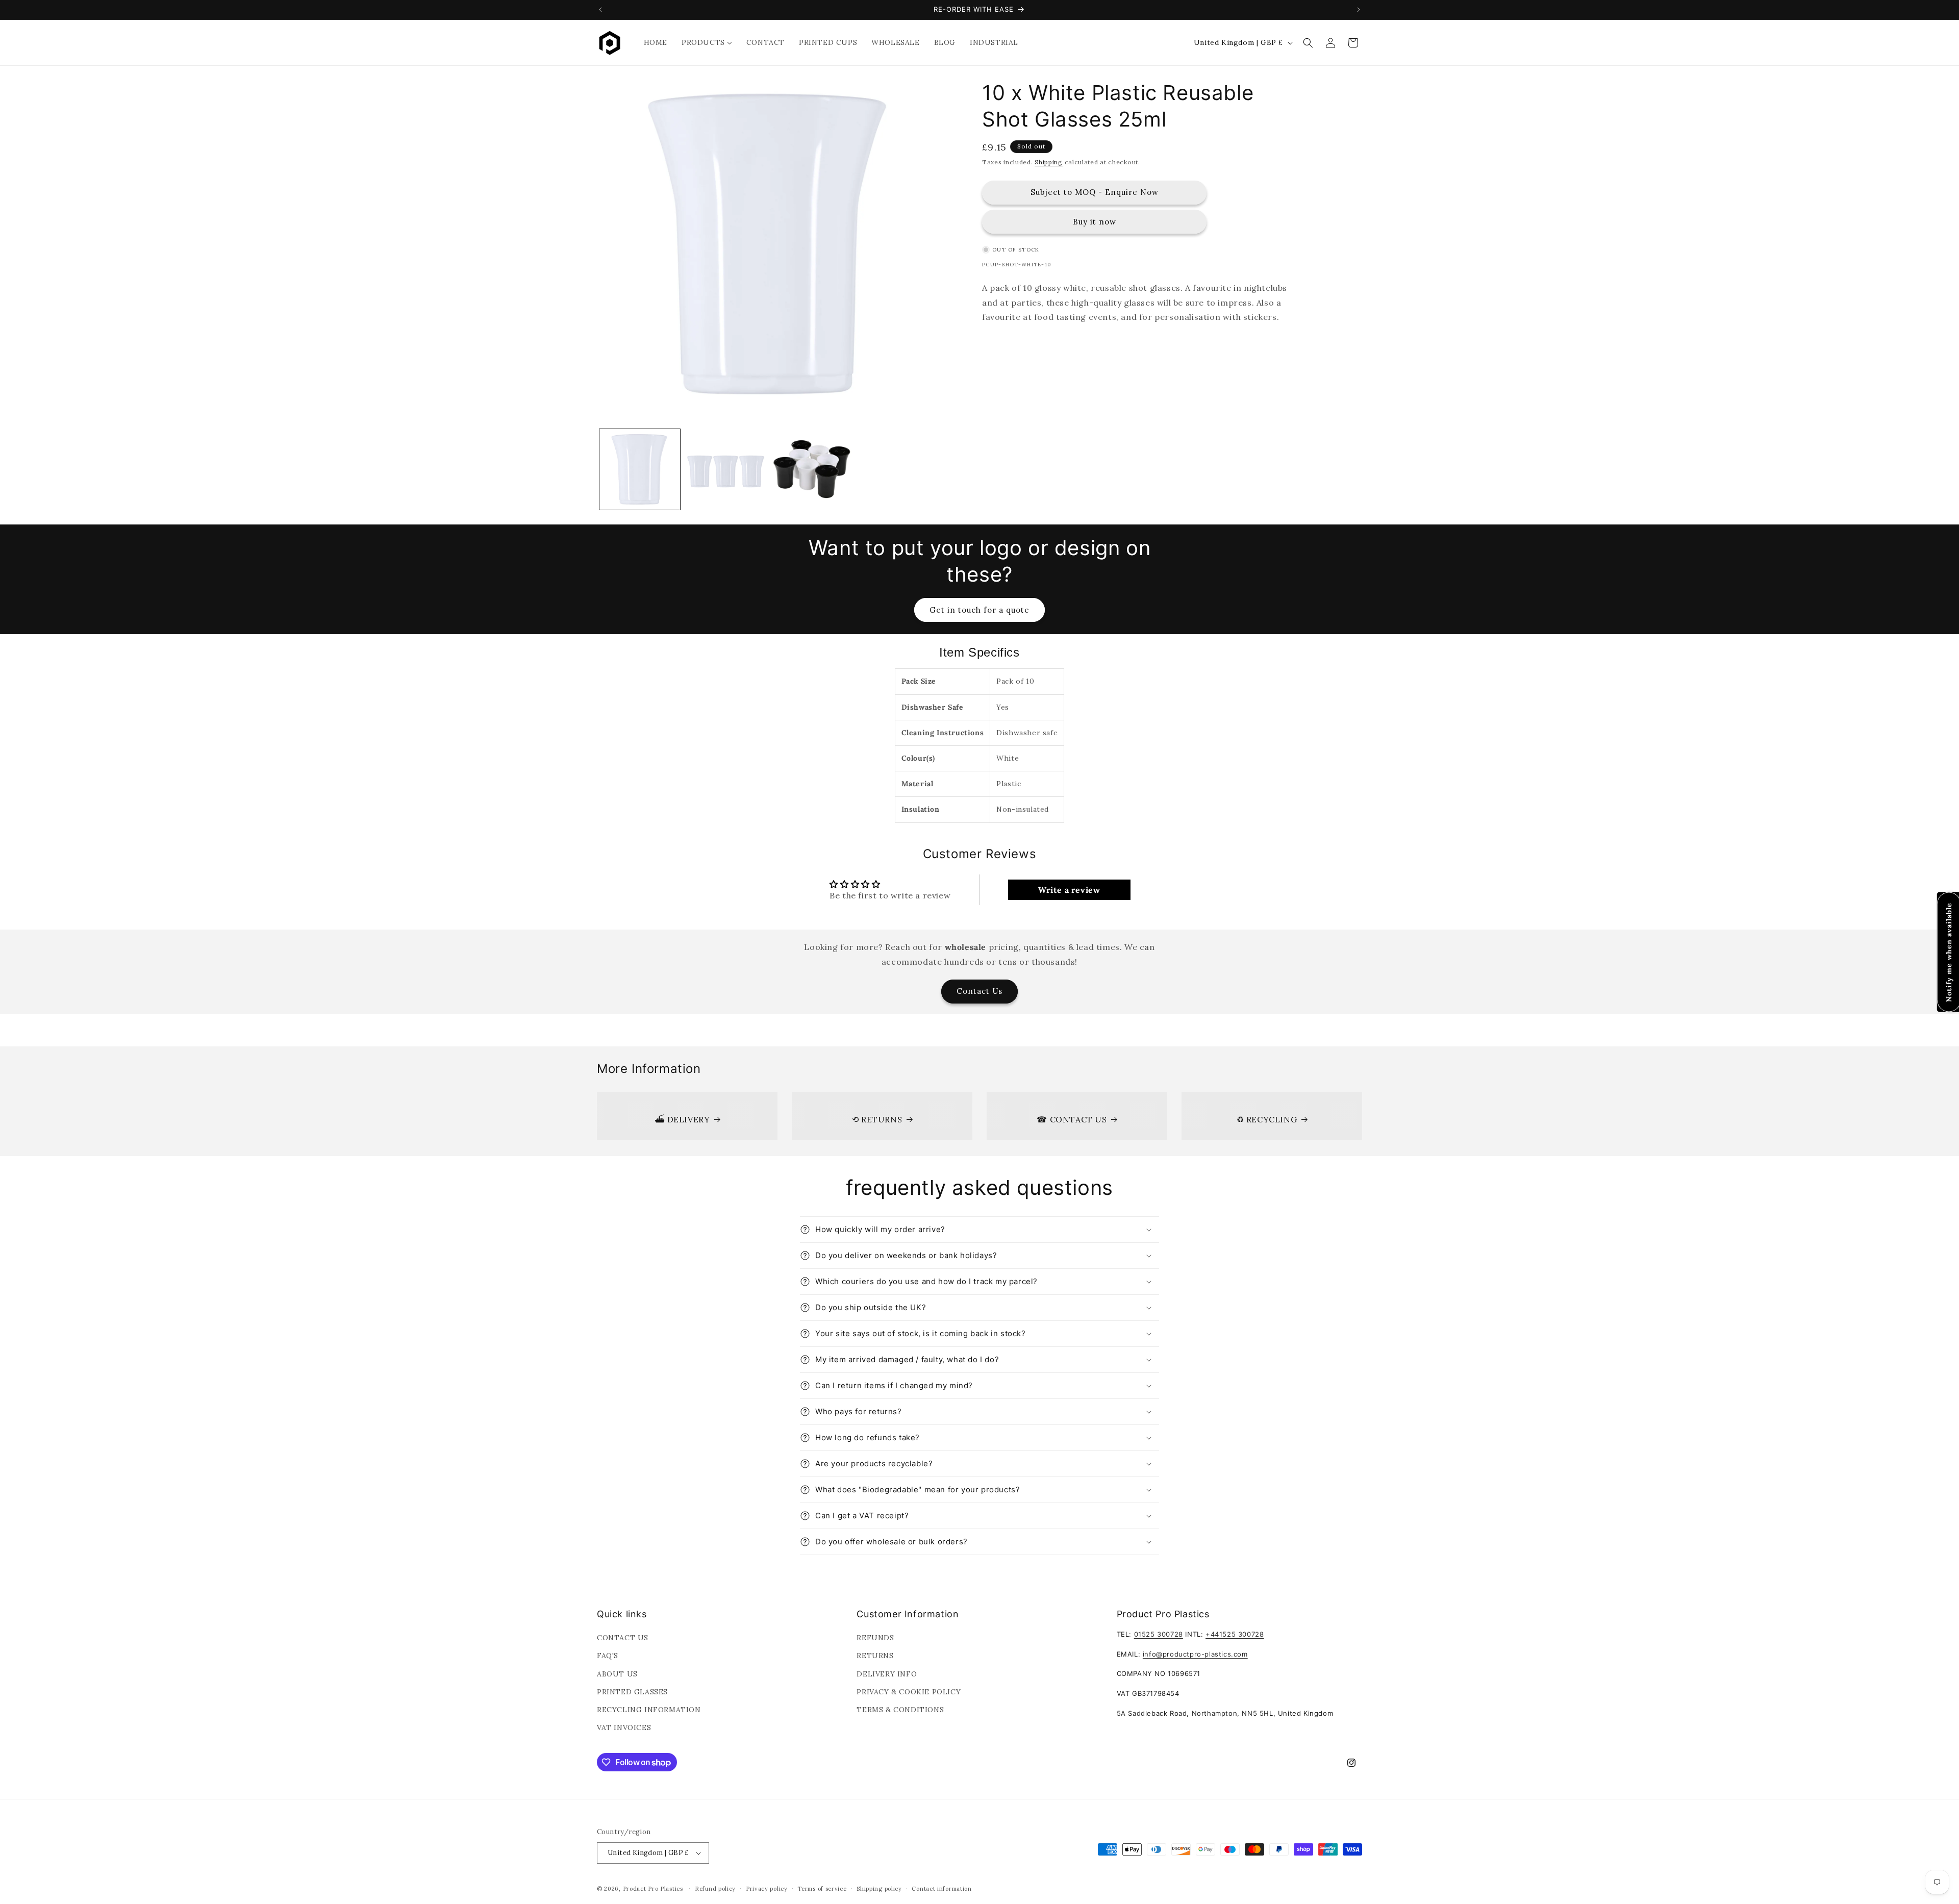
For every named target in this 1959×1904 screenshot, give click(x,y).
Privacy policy (767, 1889)
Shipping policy (879, 1889)
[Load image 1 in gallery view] (640, 469)
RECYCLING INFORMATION (649, 1710)
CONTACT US (623, 1638)
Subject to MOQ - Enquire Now (1095, 192)
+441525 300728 (1235, 1634)
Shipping (1049, 162)
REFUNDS (875, 1638)
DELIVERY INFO (887, 1674)
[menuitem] (656, 42)
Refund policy (715, 1889)
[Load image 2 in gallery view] (725, 469)
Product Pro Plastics (653, 1889)
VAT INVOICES (624, 1727)
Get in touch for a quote (979, 610)
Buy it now (1095, 221)
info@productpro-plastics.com (1195, 1654)
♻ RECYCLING (1267, 1119)
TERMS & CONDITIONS (900, 1710)
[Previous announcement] (600, 10)
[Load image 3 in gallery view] (812, 469)
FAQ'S (608, 1656)
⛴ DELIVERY (682, 1119)
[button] (1308, 43)
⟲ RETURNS (877, 1119)
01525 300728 (1159, 1634)
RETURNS (875, 1656)
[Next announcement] (1359, 10)
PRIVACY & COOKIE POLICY (909, 1692)
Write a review (1069, 890)
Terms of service (822, 1889)
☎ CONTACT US (1072, 1119)
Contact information (941, 1889)
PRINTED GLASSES (632, 1692)
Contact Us (979, 991)
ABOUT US (617, 1674)
